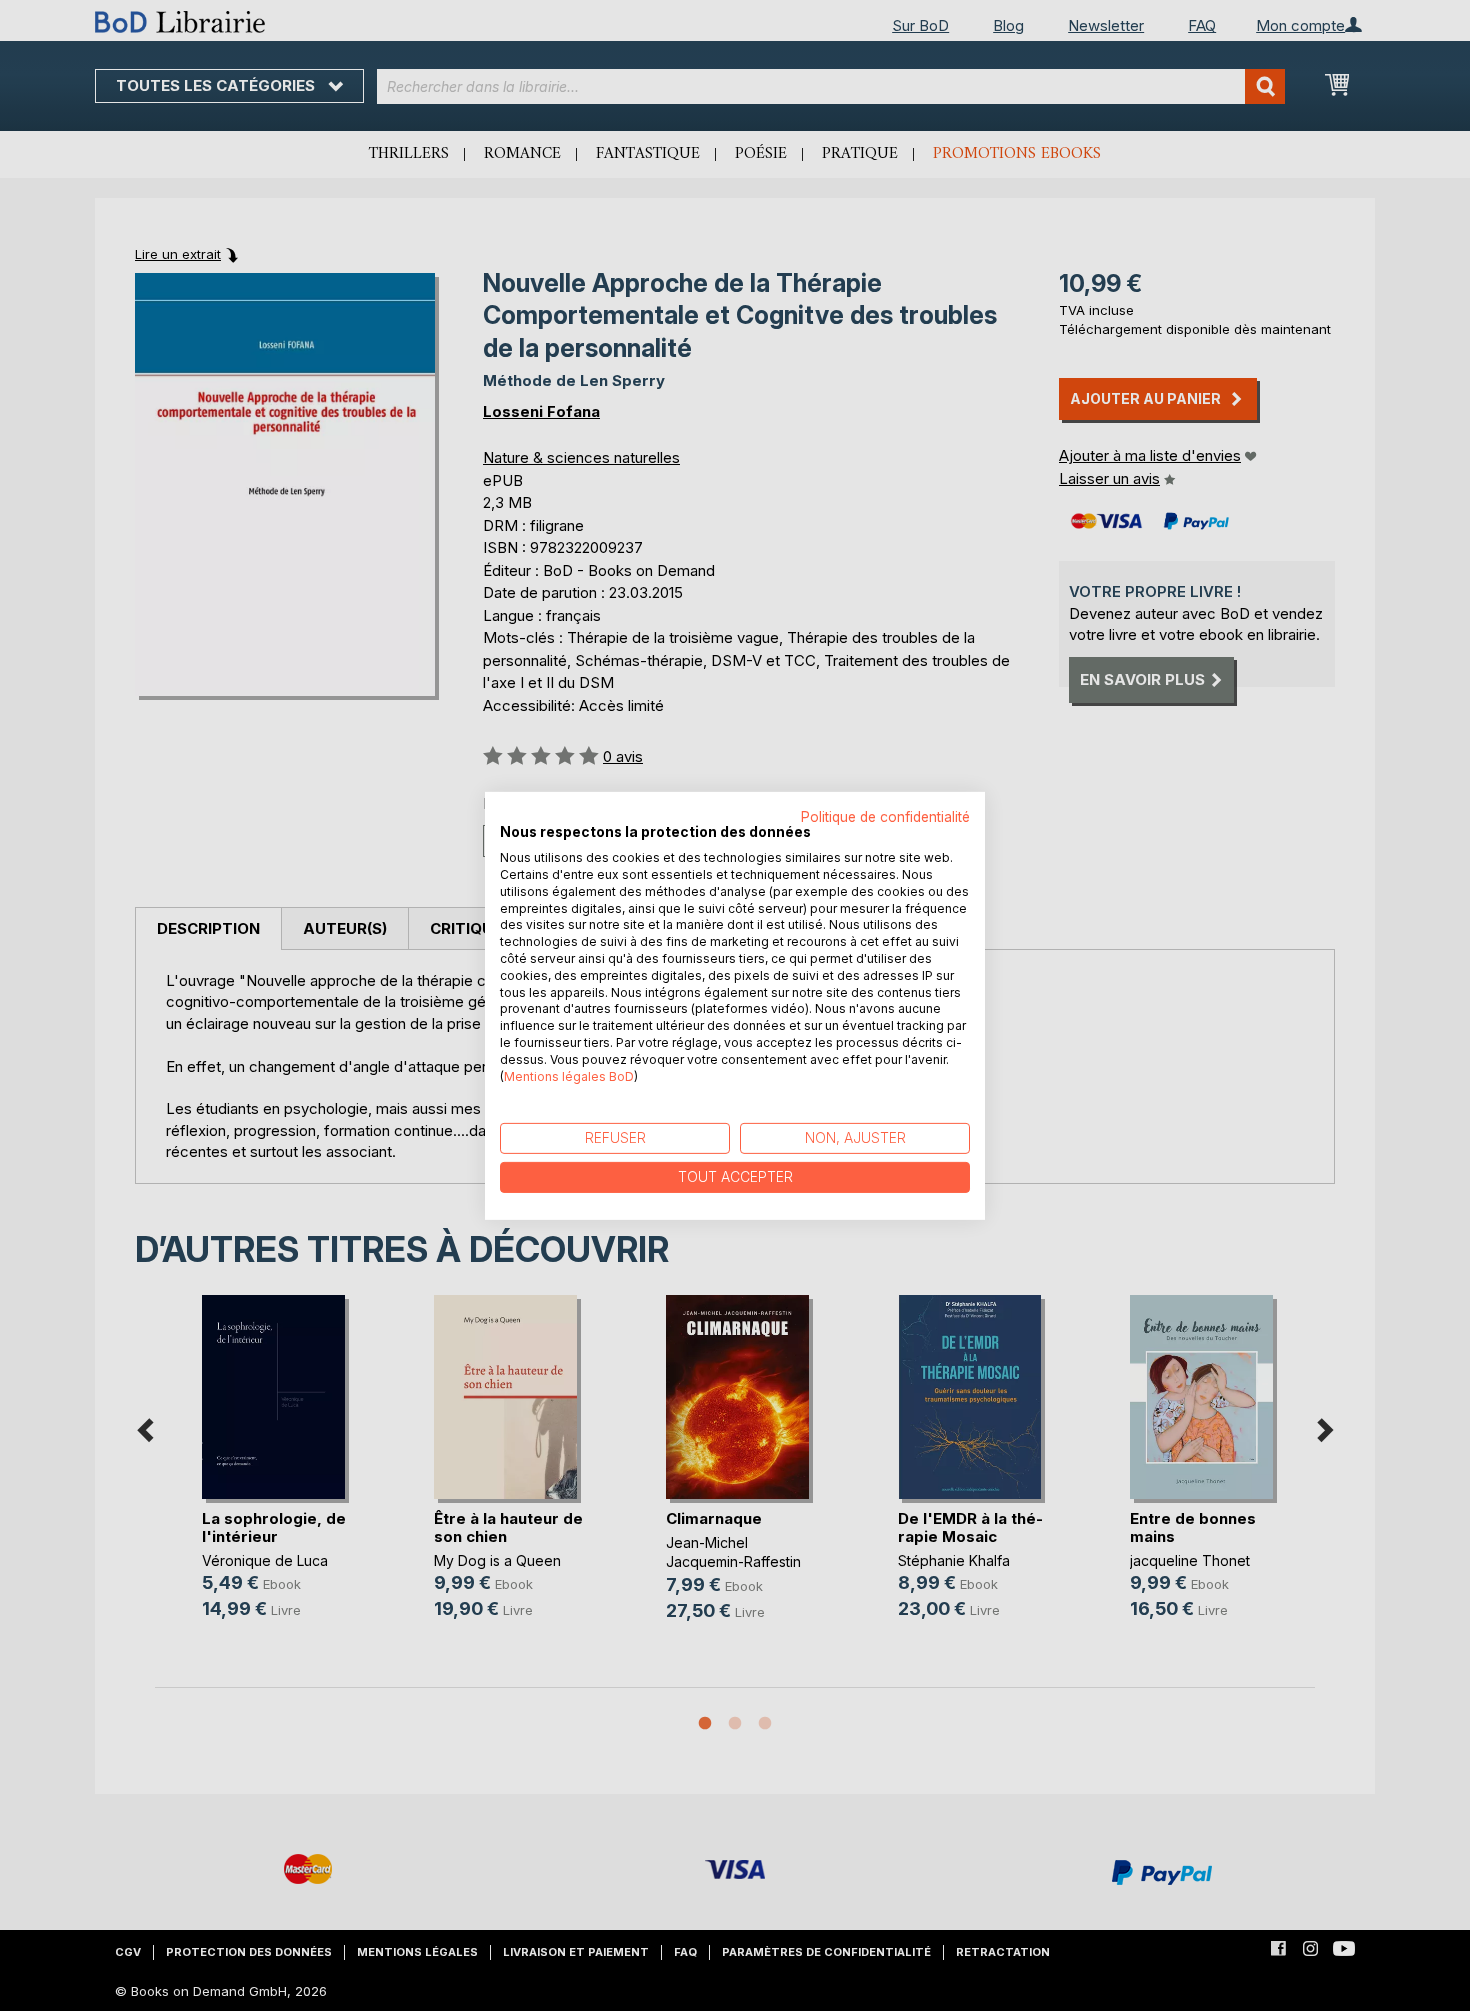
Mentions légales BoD (569, 1075)
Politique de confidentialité (885, 816)
